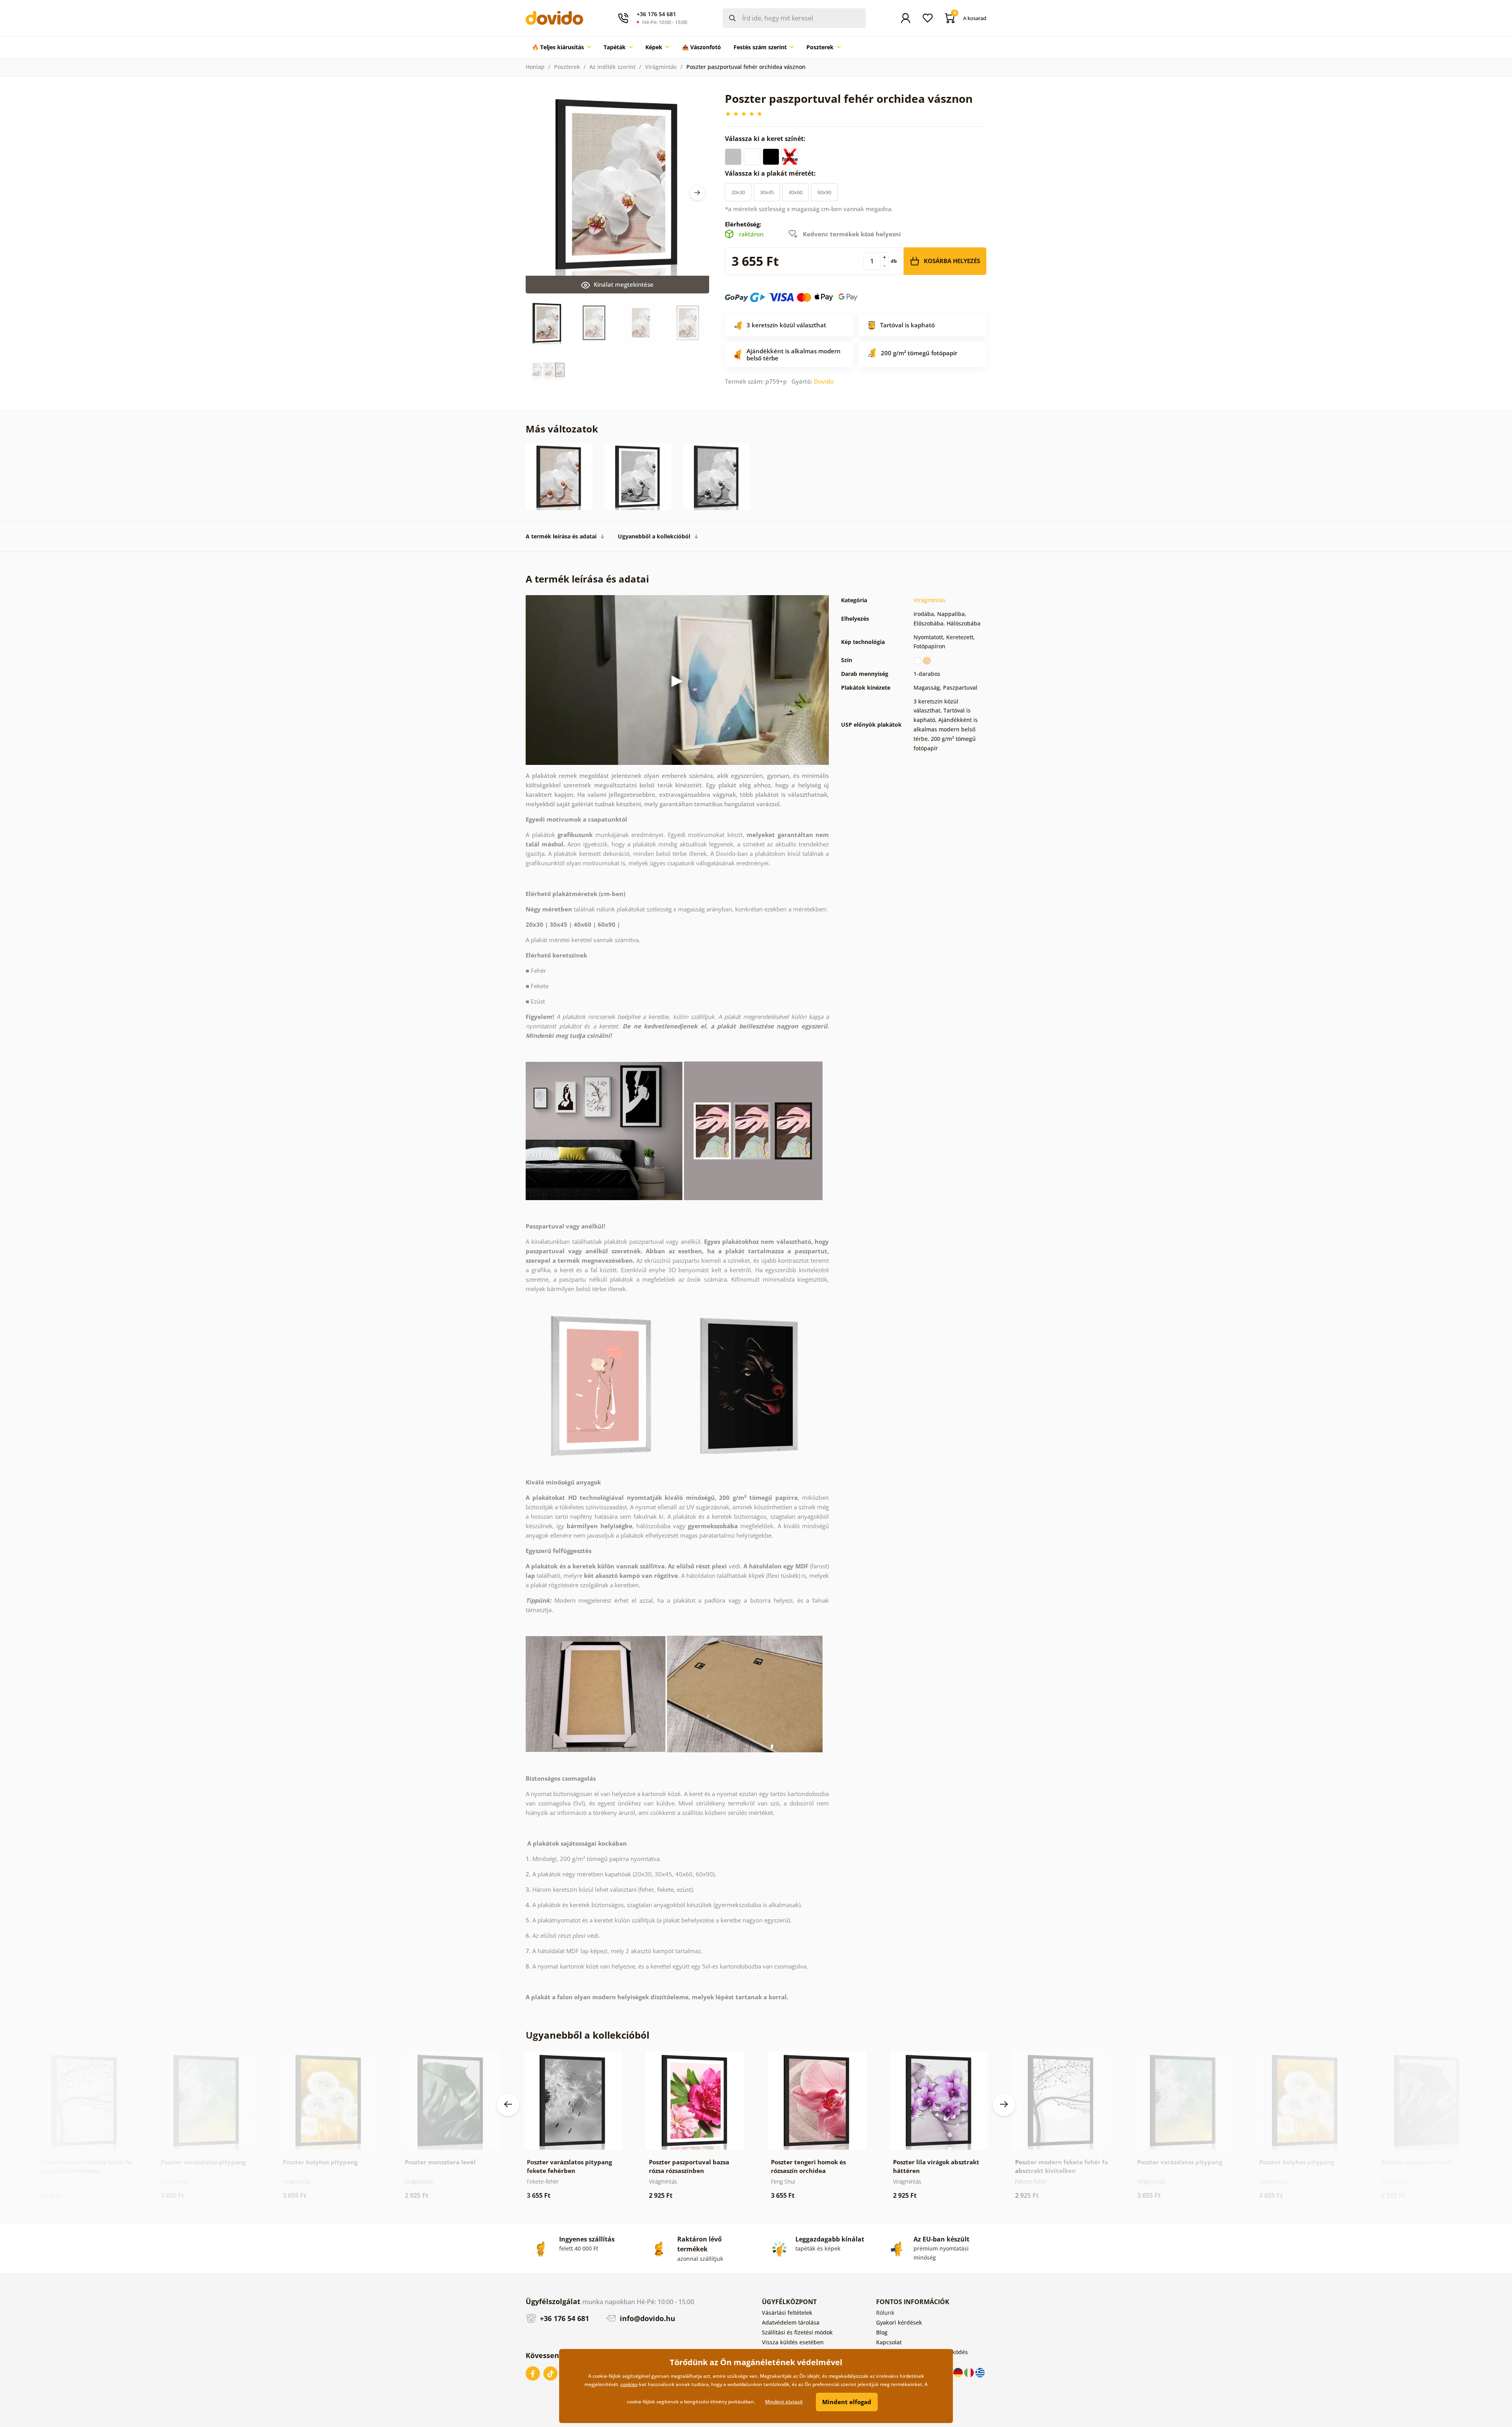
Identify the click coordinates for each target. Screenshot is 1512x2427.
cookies (629, 2384)
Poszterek (567, 67)
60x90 (824, 192)
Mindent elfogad (847, 2402)
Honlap (535, 67)
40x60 (796, 192)
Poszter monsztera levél (440, 2162)
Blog (882, 2332)
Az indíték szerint (612, 67)
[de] (959, 2372)
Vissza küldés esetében (793, 2342)
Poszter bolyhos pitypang (320, 2162)
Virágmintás (661, 67)
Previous (508, 2104)
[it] (970, 2372)
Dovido (824, 381)
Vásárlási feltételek (787, 2313)
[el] (980, 2372)
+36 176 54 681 (563, 2318)
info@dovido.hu (647, 2318)
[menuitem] (561, 47)
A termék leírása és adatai (561, 536)
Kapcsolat (889, 2342)
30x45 (767, 192)
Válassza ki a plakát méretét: (771, 173)
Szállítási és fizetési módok (797, 2332)
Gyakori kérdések (899, 2322)
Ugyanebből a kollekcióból (654, 536)
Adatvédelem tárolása (791, 2322)
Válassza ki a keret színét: (766, 139)
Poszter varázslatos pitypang (203, 2162)
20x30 (738, 192)
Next (697, 193)
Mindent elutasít (784, 2402)
